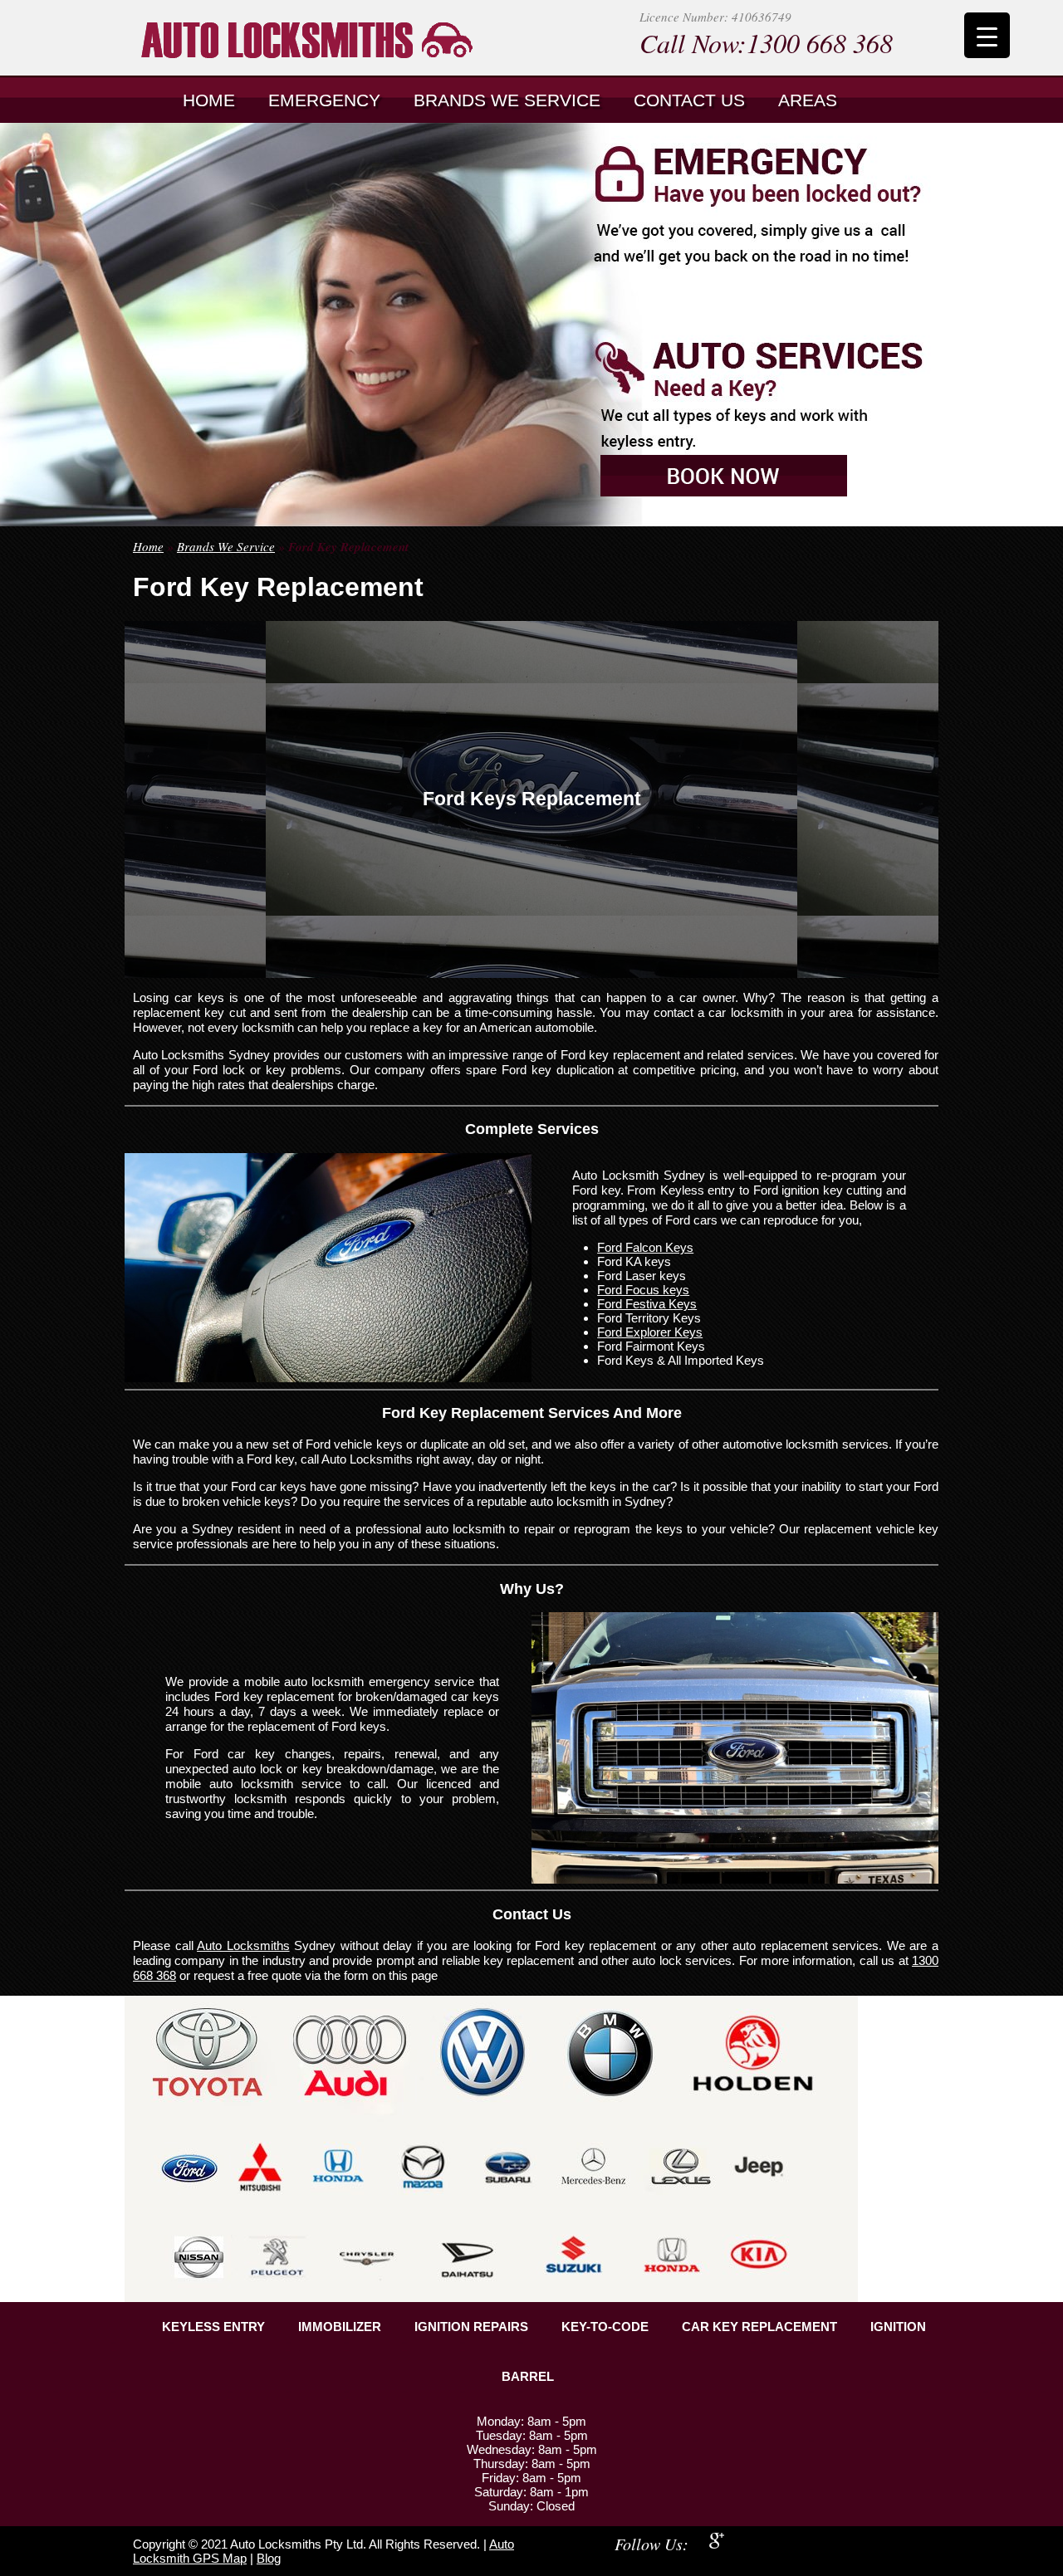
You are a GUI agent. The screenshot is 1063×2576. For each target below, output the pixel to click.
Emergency (324, 100)
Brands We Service (507, 100)
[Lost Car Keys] (353, 38)
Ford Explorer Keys (650, 1332)
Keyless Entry (213, 2327)
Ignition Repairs (471, 2327)
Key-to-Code (605, 2327)
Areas (808, 100)
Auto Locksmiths (243, 1945)
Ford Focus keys (643, 1290)
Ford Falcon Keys (645, 1247)
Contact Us (689, 100)
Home (209, 100)
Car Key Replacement (759, 2327)
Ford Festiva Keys (647, 1304)
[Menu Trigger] (987, 35)
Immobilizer (340, 2327)
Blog (269, 2558)
